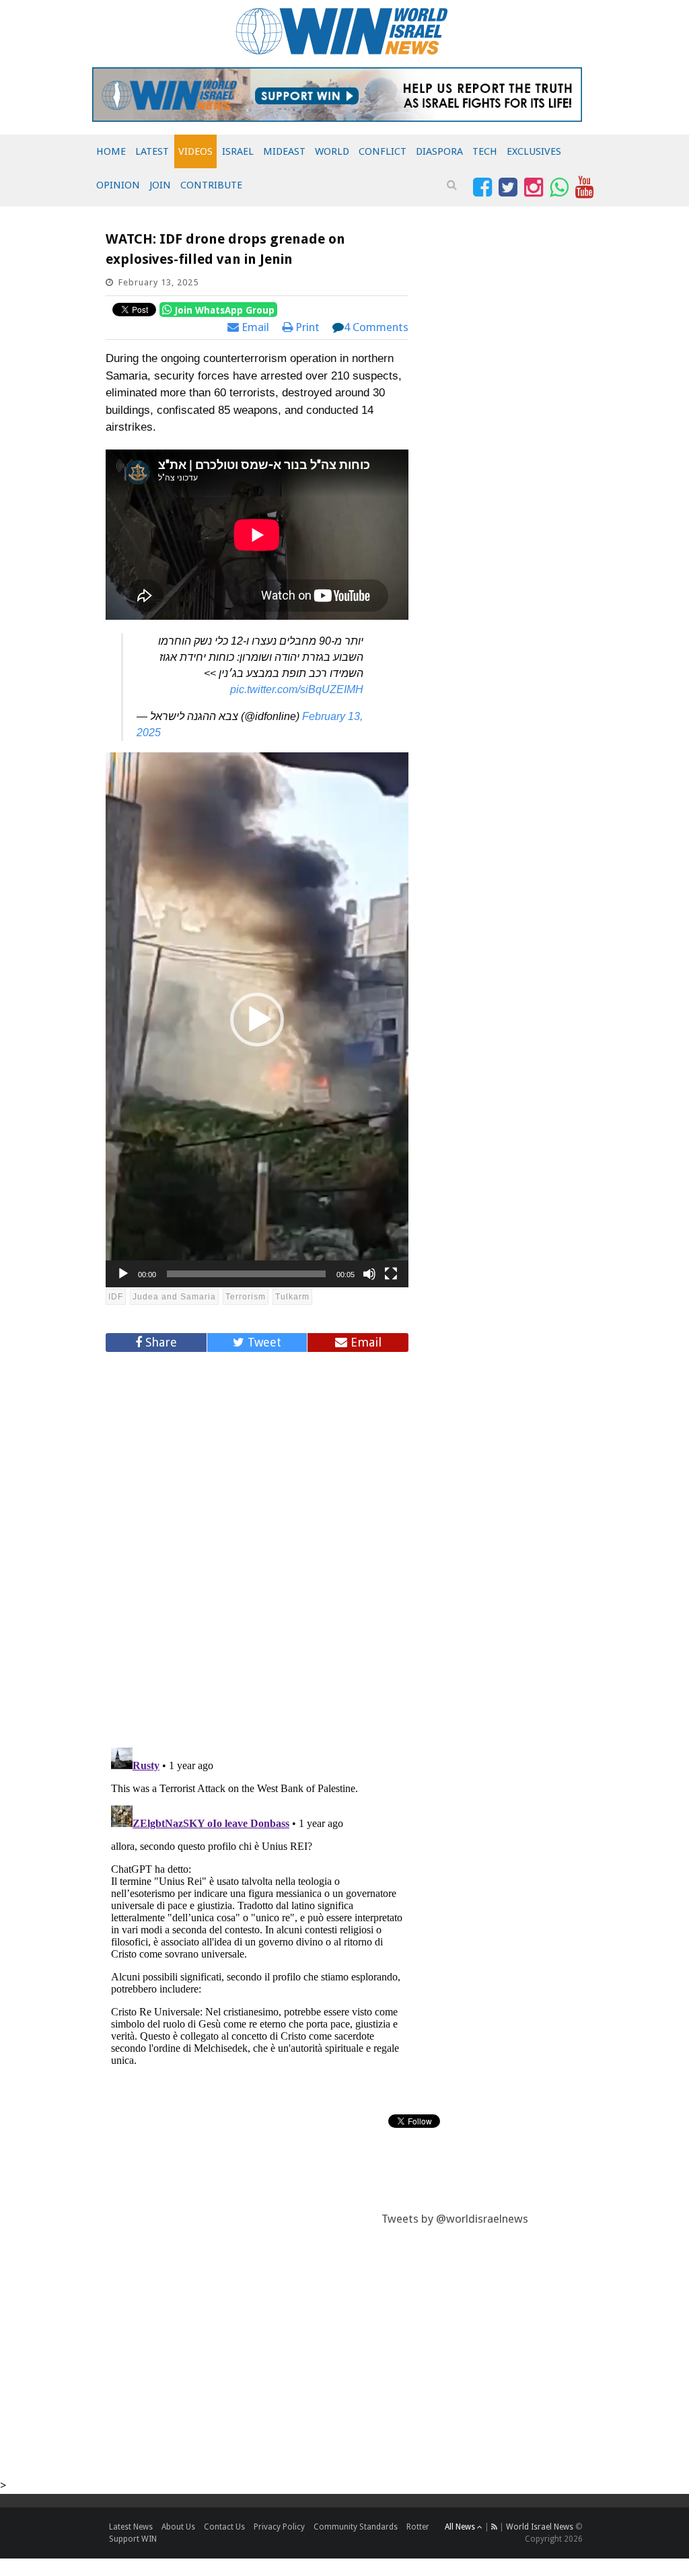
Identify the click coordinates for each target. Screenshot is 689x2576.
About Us (178, 2527)
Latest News (131, 2527)
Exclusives (534, 151)
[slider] (246, 1274)
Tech (485, 151)
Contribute (211, 185)
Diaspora (439, 151)
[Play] (123, 1274)
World (332, 151)
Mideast (284, 151)
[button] (257, 1019)
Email (254, 327)
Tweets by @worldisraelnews (455, 2219)
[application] (257, 1020)
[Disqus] (257, 1544)
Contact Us (224, 2527)
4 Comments (376, 327)
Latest (152, 151)
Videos (195, 151)
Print (306, 327)
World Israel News (540, 2527)
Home (111, 151)
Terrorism (246, 1297)
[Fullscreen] (391, 1274)
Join (160, 185)
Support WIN (133, 2539)
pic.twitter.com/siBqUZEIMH (297, 689)
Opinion (118, 185)
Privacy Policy (279, 2527)
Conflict (383, 151)
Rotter (418, 2527)
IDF (116, 1297)
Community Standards (356, 2527)
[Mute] (369, 1274)
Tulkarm (292, 1297)
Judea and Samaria (174, 1297)
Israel (238, 151)
